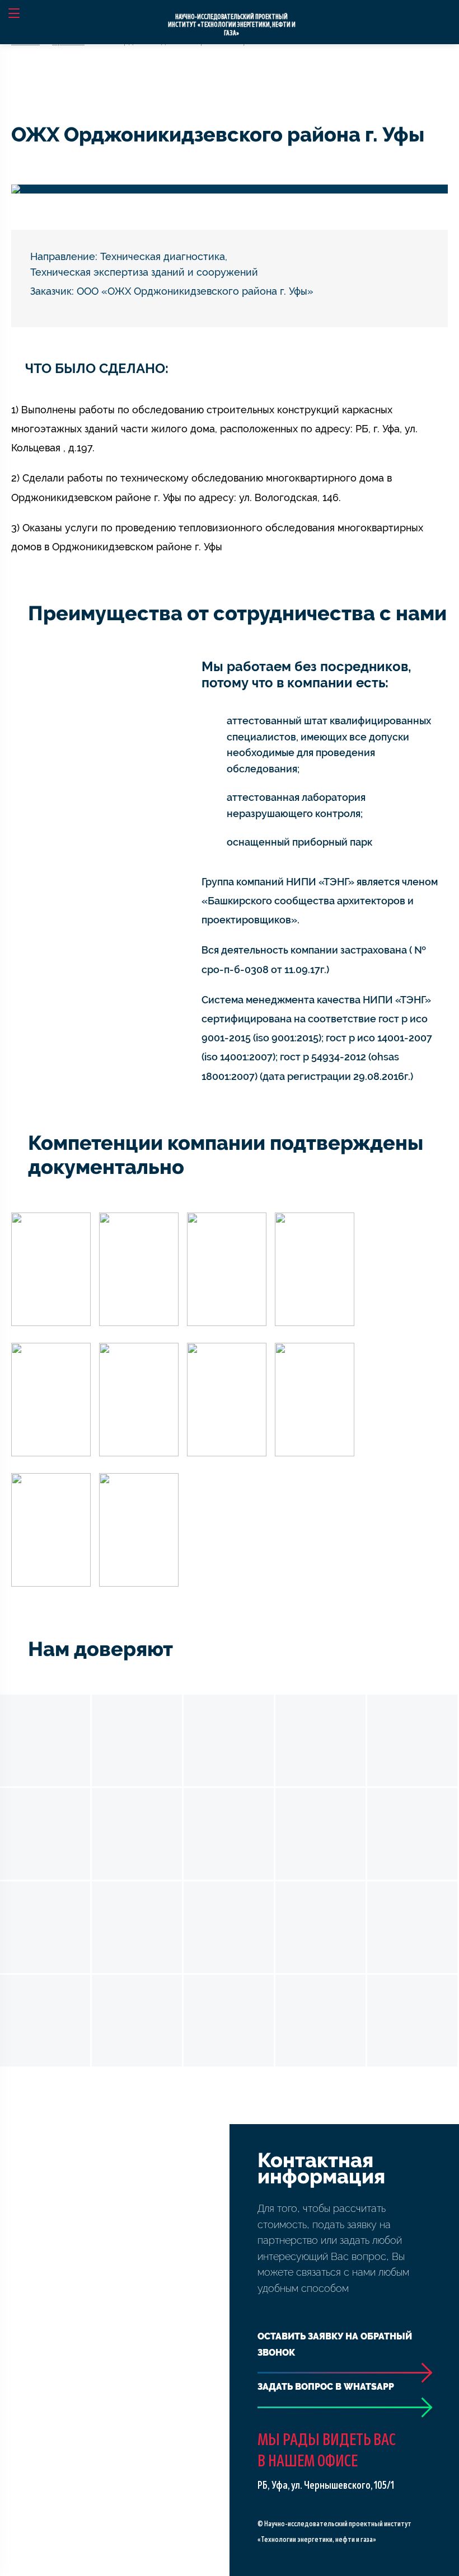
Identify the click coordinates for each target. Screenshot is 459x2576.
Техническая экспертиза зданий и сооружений (144, 272)
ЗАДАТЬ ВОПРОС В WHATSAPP (326, 2387)
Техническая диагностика (163, 256)
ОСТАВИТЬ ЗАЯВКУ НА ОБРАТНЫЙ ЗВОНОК (335, 2344)
